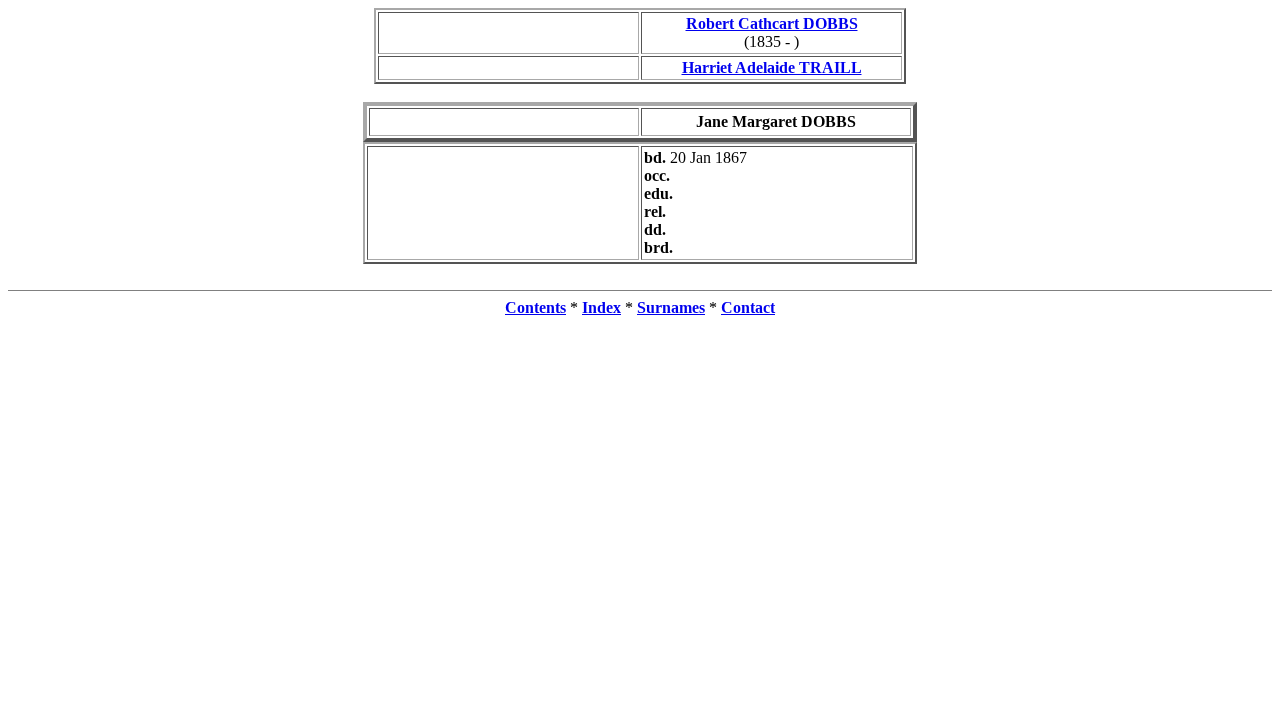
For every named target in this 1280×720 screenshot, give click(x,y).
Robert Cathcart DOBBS (772, 23)
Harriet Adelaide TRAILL (772, 67)
